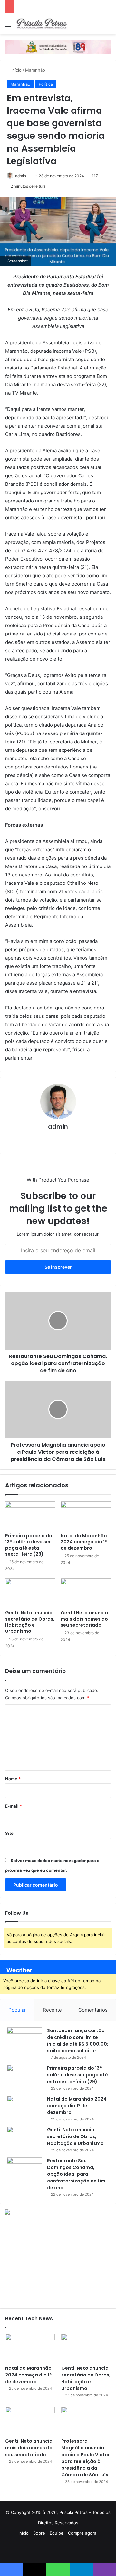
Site (9, 1833)
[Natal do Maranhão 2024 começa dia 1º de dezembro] (86, 1515)
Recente (52, 2010)
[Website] (58, 1138)
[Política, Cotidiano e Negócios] (42, 24)
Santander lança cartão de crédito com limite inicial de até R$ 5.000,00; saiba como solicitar (78, 2041)
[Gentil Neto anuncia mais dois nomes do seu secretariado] (86, 1593)
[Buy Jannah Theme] (58, 47)
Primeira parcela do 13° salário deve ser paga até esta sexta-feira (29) (29, 1545)
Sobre (39, 2533)
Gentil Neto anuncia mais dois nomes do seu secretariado (84, 1619)
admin (21, 176)
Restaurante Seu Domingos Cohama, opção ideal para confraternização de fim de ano (76, 2174)
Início (16, 70)
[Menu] (8, 26)
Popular (17, 2010)
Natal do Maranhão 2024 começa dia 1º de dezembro (84, 1542)
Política (46, 84)
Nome (13, 1779)
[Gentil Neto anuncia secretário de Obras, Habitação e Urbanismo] (30, 1593)
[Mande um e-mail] (29, 176)
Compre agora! (83, 2533)
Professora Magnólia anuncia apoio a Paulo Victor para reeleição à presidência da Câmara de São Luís (86, 2458)
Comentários (93, 2010)
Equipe (57, 2533)
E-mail (14, 1806)
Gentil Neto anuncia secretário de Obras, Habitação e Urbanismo (30, 1622)
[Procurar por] (108, 26)
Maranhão (35, 70)
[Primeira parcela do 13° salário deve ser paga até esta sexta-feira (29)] (30, 1515)
